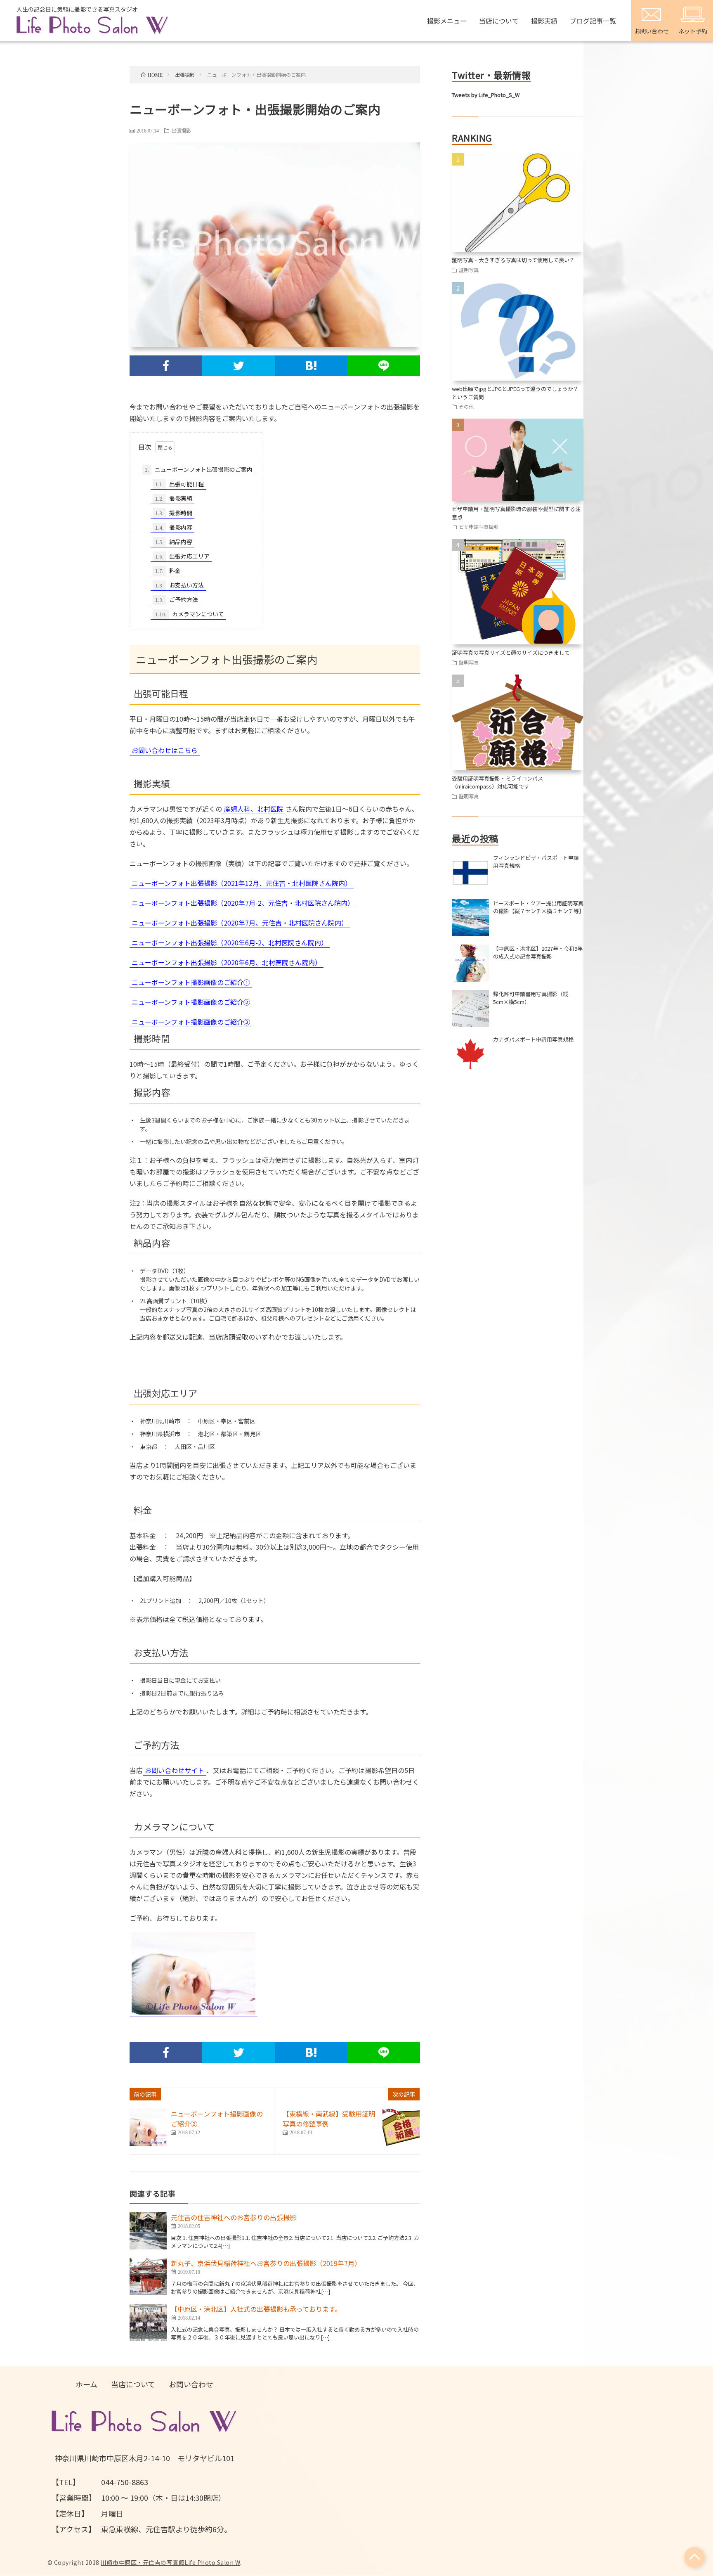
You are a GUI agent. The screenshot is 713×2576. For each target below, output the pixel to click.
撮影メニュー (447, 21)
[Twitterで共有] (238, 366)
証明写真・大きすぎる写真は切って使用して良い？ (513, 260)
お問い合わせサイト (175, 1770)
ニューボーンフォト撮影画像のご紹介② (191, 1002)
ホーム (86, 2384)
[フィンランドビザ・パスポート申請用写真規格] (470, 872)
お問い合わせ (191, 2384)
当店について (499, 21)
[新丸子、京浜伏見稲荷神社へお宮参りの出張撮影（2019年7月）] (148, 2277)
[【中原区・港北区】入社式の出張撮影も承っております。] (148, 2323)
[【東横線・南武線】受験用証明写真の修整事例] (401, 2127)
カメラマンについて (190, 614)
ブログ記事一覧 (593, 21)
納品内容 (174, 542)
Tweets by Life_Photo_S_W (486, 95)
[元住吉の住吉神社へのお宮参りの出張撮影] (148, 2231)
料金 (168, 571)
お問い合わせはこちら (165, 750)
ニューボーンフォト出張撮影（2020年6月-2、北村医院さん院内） (230, 942)
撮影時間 (174, 513)
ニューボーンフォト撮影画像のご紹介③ (191, 1022)
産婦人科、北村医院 (254, 809)
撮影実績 (544, 21)
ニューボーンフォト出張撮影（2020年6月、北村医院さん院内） (227, 962)
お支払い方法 (179, 585)
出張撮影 (181, 130)
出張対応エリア (182, 556)
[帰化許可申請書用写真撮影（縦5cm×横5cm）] (470, 1009)
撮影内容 (174, 527)
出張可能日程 (179, 484)
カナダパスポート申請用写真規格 (533, 1039)
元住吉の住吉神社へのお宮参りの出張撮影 (234, 2217)
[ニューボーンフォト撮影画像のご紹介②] (148, 2127)
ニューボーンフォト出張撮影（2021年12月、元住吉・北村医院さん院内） (242, 883)
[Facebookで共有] (166, 366)
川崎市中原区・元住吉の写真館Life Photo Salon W (170, 2562)
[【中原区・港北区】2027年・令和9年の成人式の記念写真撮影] (470, 963)
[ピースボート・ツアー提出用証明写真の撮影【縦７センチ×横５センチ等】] (470, 918)
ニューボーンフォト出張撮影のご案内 (199, 469)
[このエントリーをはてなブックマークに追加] (311, 366)
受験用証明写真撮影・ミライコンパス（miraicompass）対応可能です (497, 783)
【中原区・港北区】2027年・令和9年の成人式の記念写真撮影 (538, 953)
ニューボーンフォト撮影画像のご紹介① (191, 982)
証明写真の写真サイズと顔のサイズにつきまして (511, 652)
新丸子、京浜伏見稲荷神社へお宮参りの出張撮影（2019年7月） (266, 2263)
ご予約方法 (177, 599)
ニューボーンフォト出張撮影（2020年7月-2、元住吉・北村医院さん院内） (243, 903)
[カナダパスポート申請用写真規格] (470, 1054)
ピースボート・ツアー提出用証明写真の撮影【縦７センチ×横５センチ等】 (539, 907)
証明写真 (469, 270)
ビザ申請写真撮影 (479, 527)
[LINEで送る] (384, 366)
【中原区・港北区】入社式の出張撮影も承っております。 (256, 2309)
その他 (466, 406)
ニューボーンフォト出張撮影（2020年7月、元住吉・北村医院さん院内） (240, 923)
